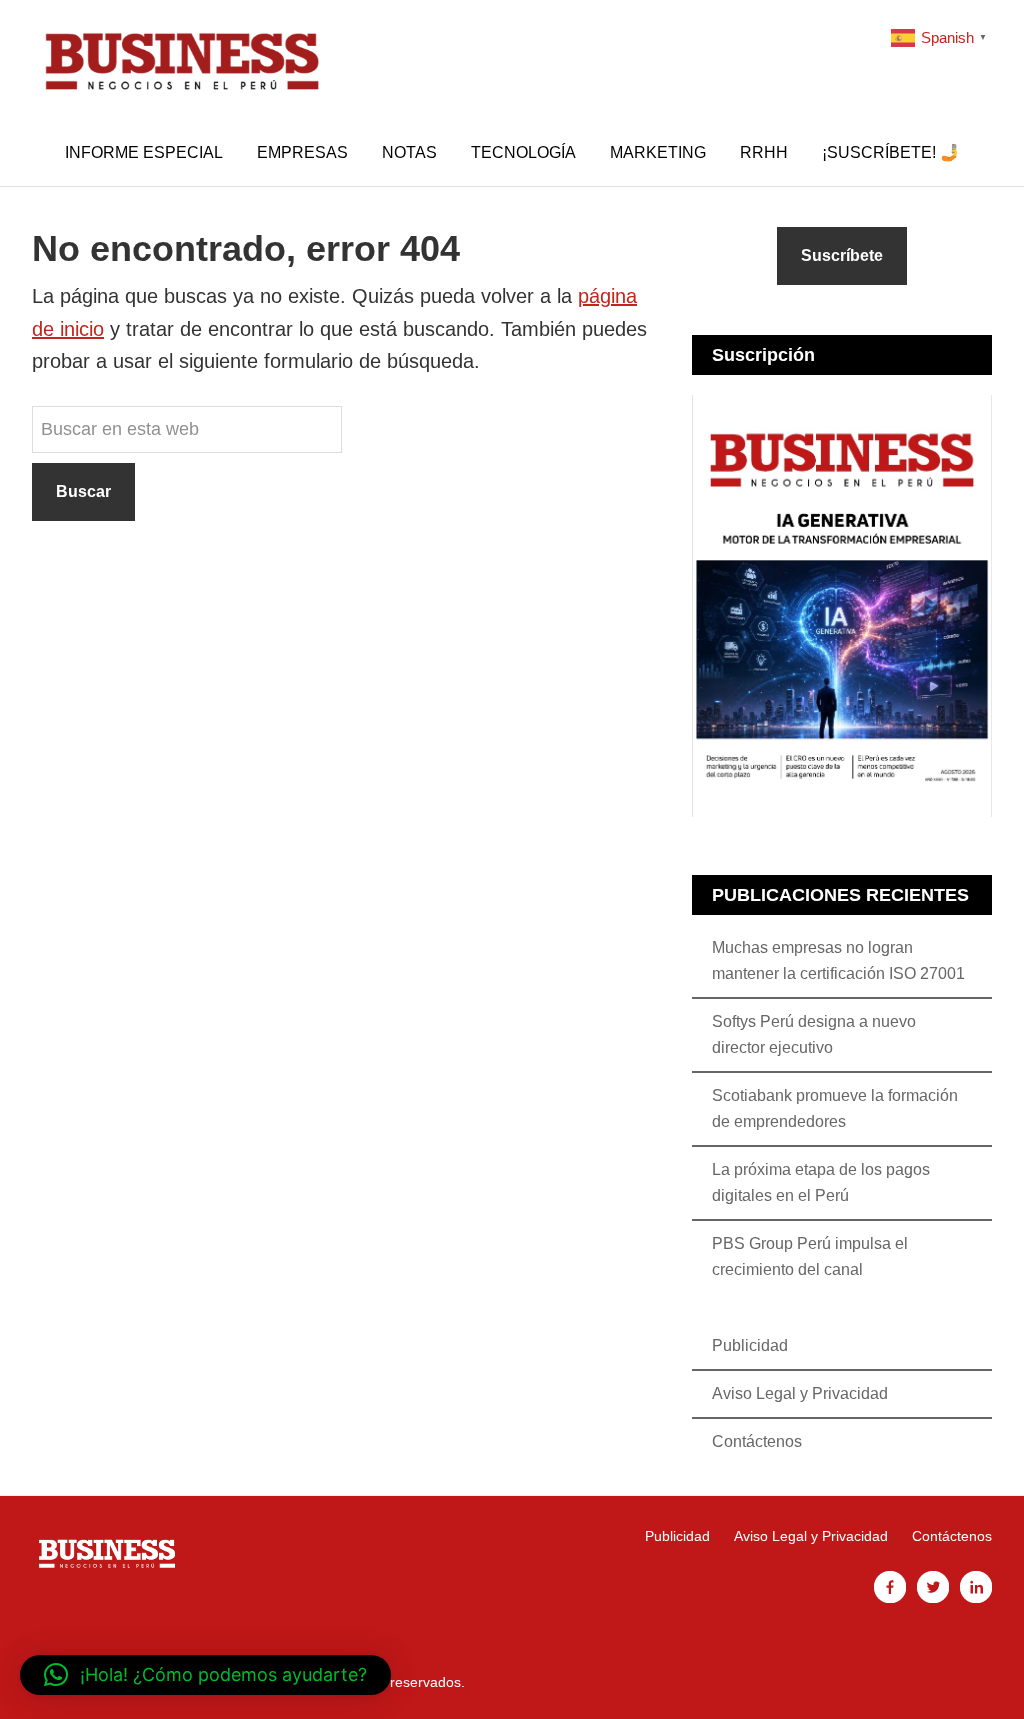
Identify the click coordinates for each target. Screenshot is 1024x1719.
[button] (205, 1675)
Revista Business (182, 60)
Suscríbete (842, 255)
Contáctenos (757, 1441)
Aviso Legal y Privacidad (800, 1393)
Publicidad (750, 1345)
